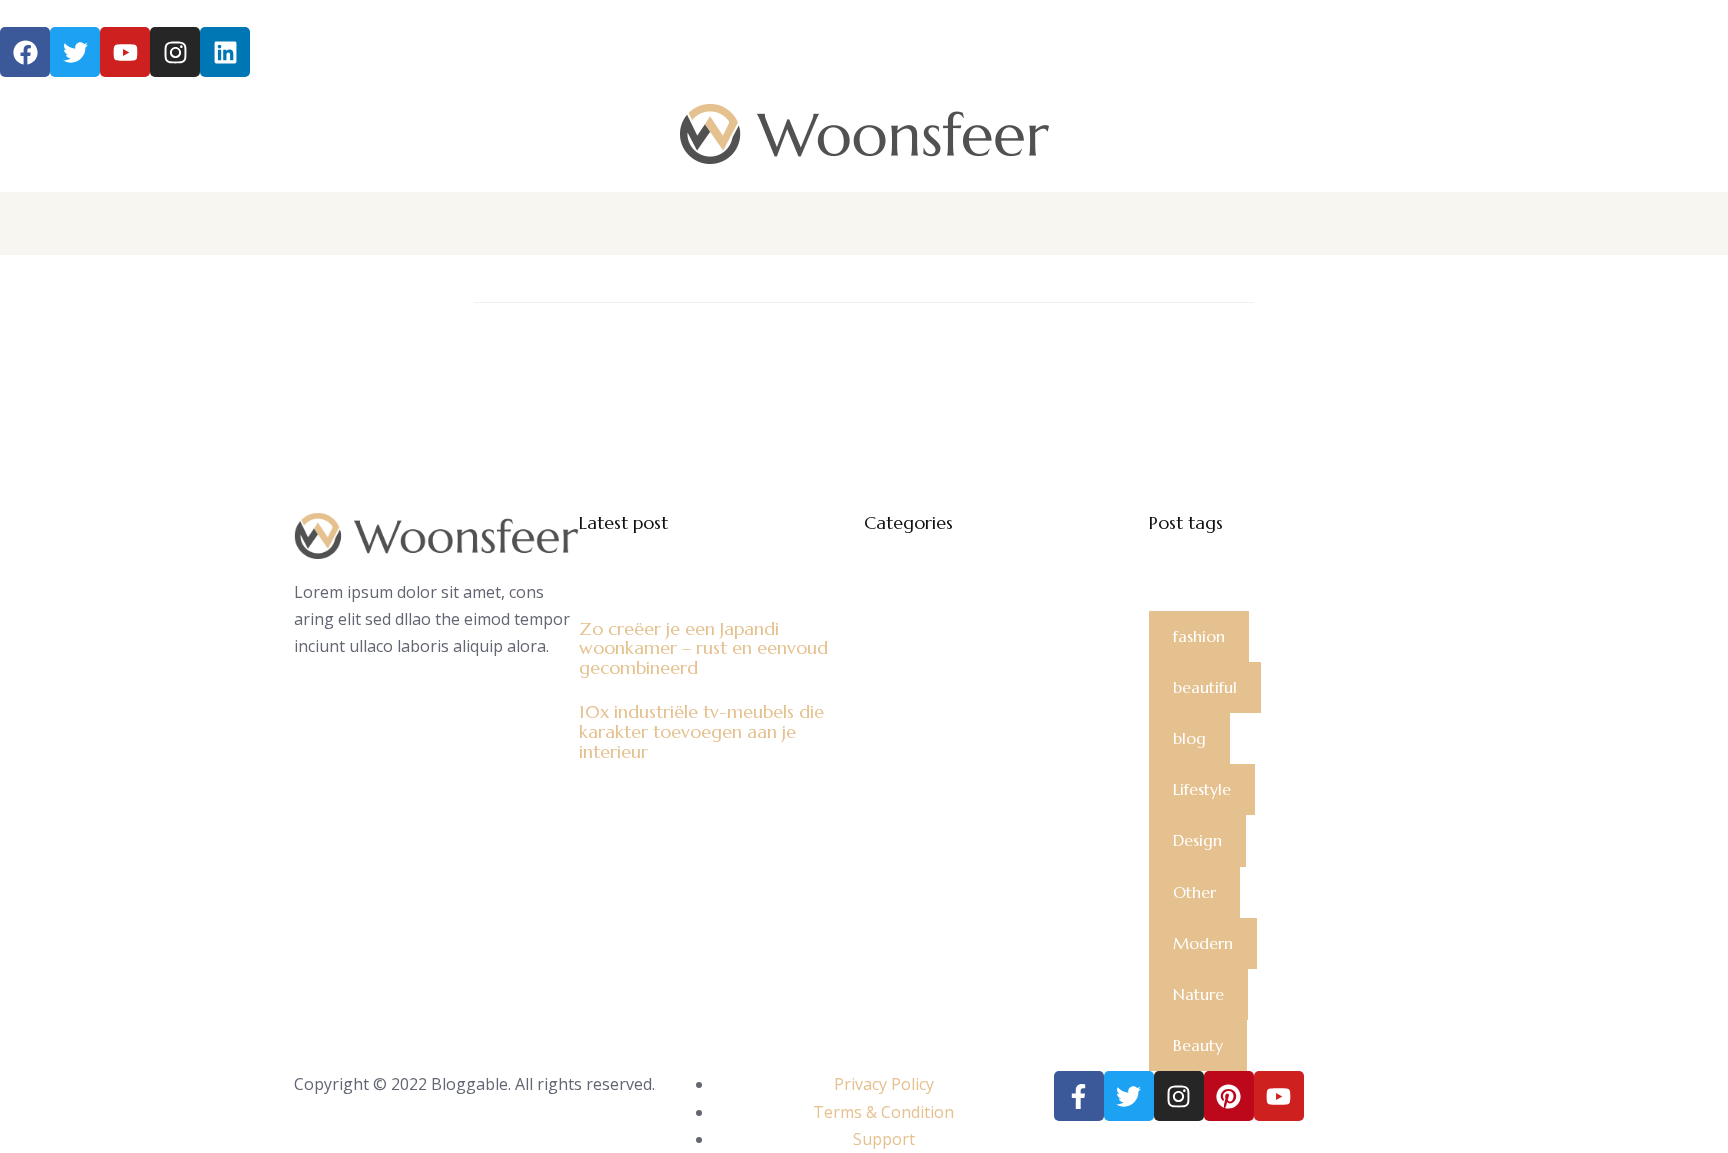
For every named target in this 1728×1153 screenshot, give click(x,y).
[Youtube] (1279, 1096)
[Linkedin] (225, 52)
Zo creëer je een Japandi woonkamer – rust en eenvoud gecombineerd (703, 648)
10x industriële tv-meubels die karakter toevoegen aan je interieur (701, 731)
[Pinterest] (1229, 1096)
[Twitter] (1129, 1096)
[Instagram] (175, 52)
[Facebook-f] (1079, 1096)
